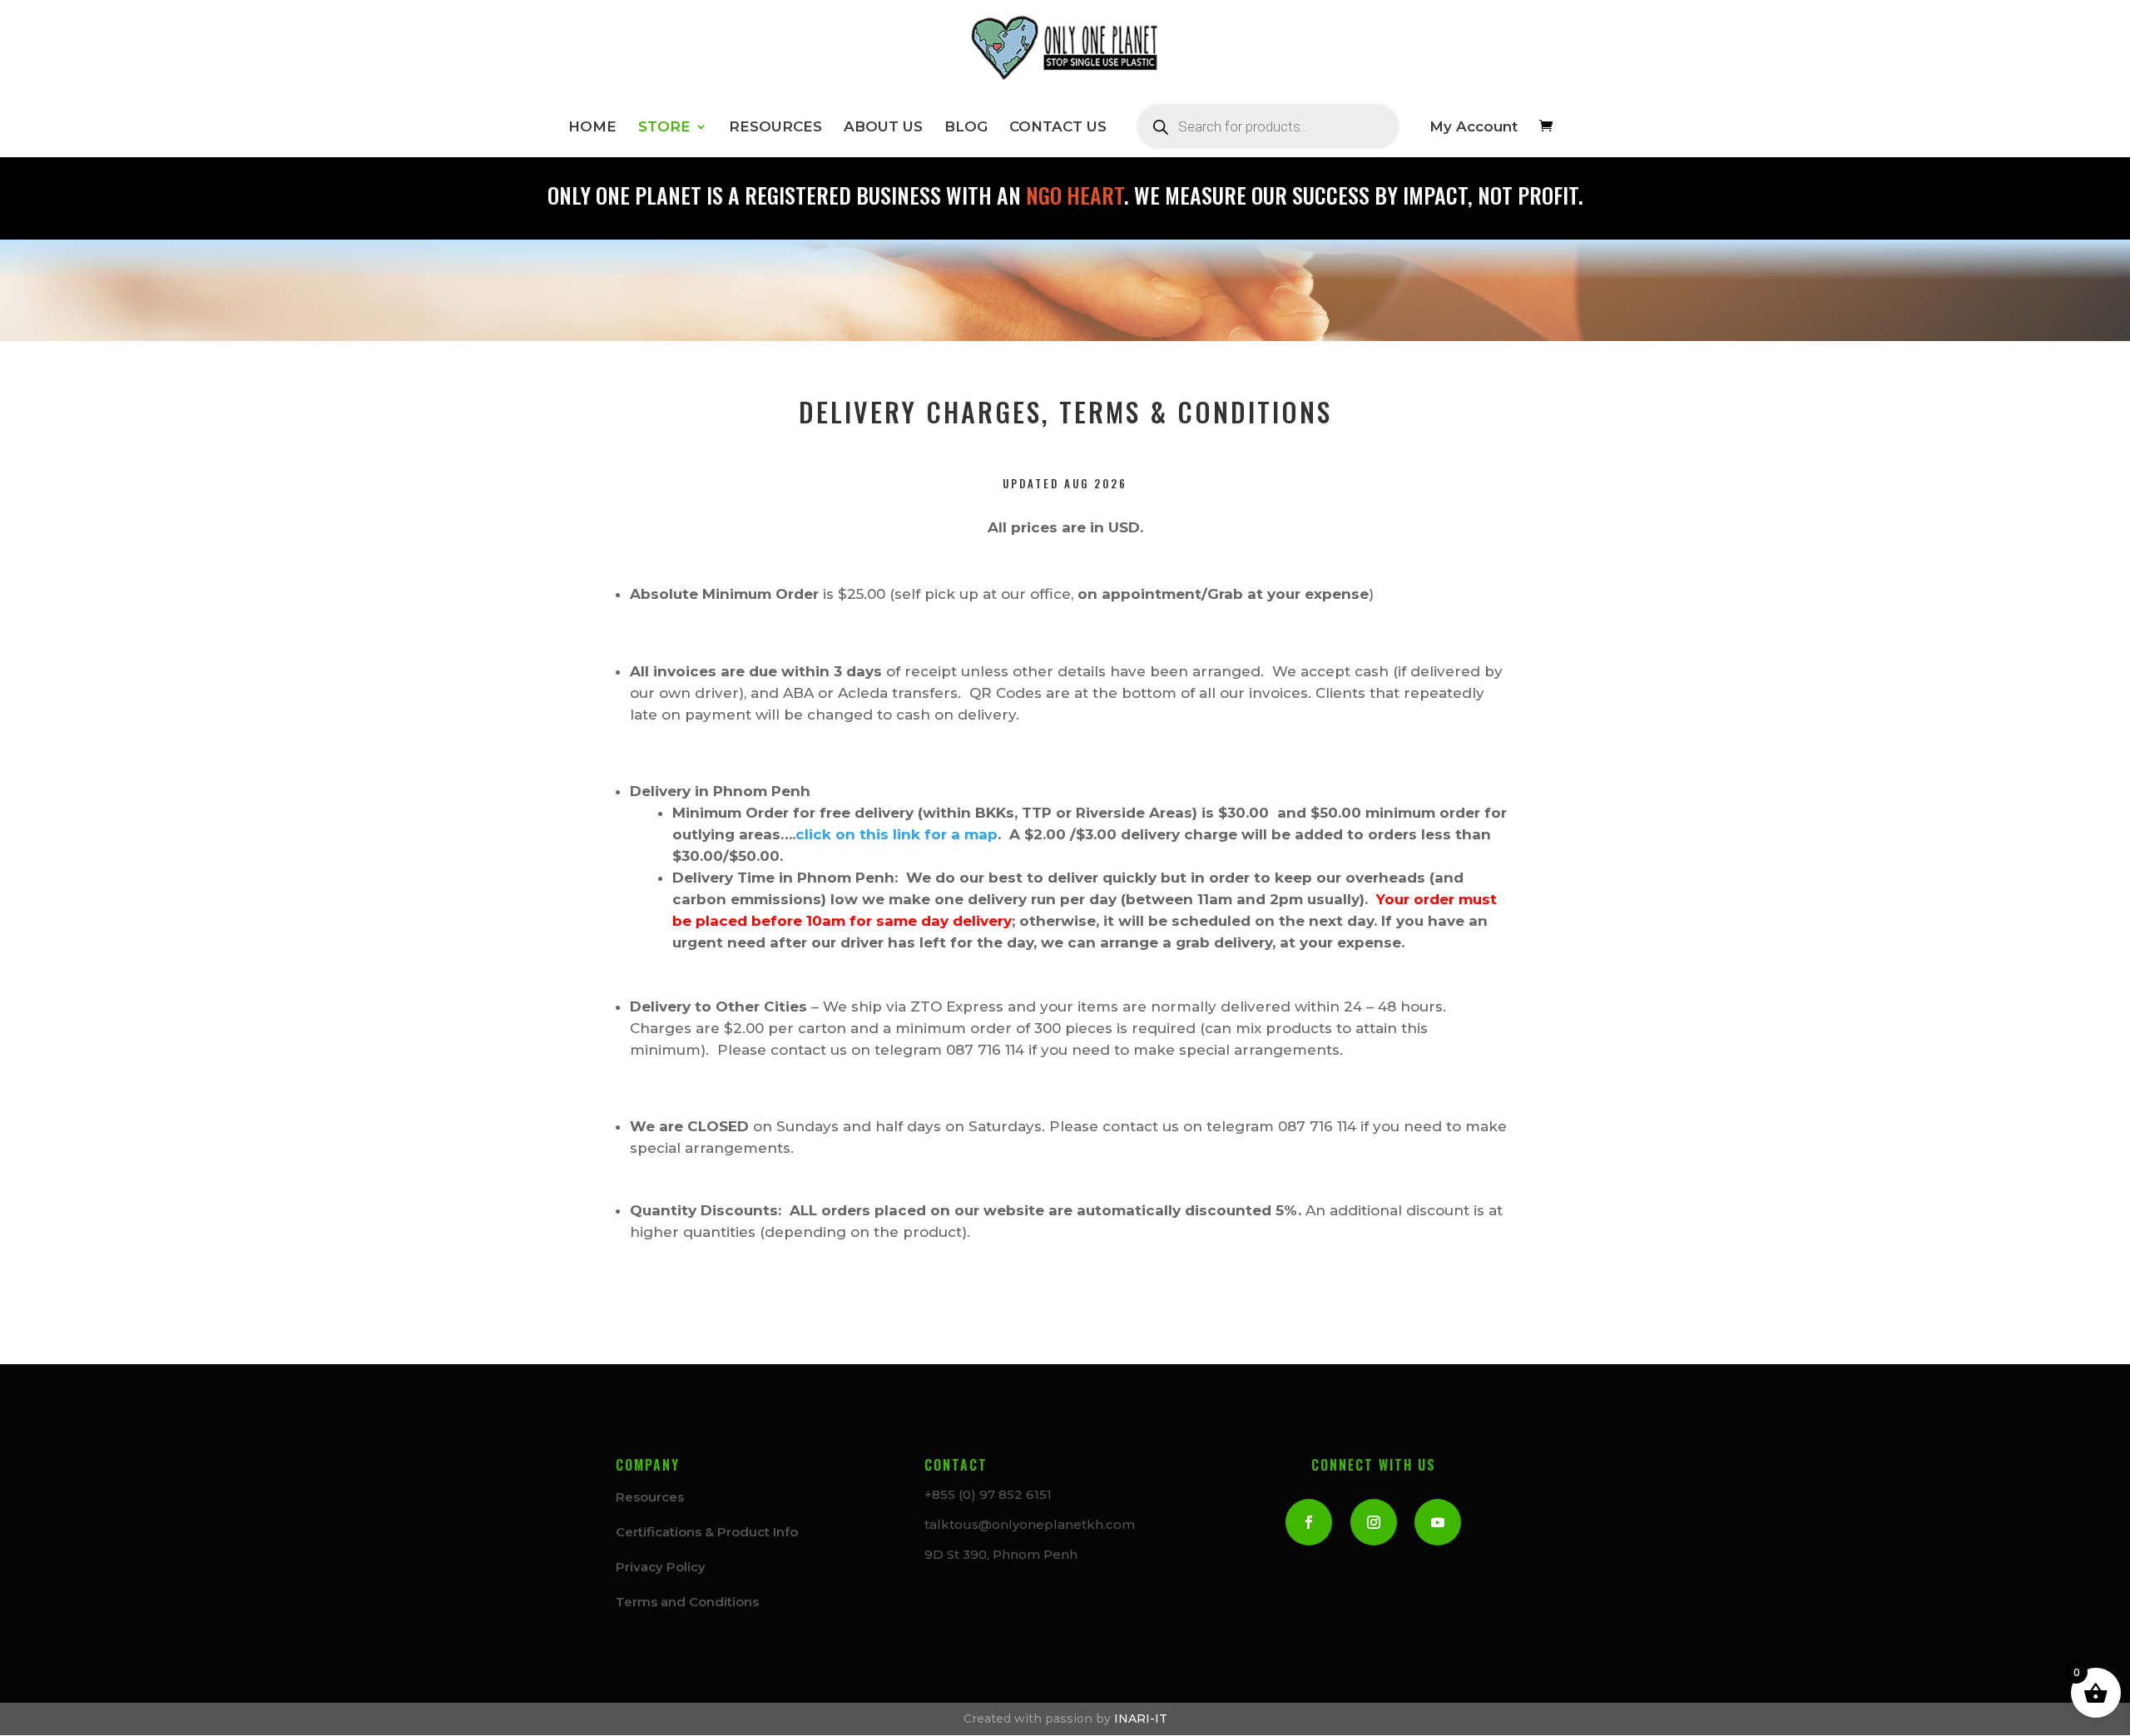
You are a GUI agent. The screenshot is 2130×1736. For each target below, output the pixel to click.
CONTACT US (1058, 128)
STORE (664, 128)
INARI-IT (1141, 1719)
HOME (592, 128)
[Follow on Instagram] (1374, 1522)
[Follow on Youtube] (1438, 1522)
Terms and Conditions (687, 1602)
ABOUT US (883, 128)
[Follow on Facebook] (1309, 1522)
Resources (650, 1497)
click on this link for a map (897, 834)
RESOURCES (775, 128)
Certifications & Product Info (707, 1532)
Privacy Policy (661, 1567)
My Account (1474, 128)
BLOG (966, 128)
